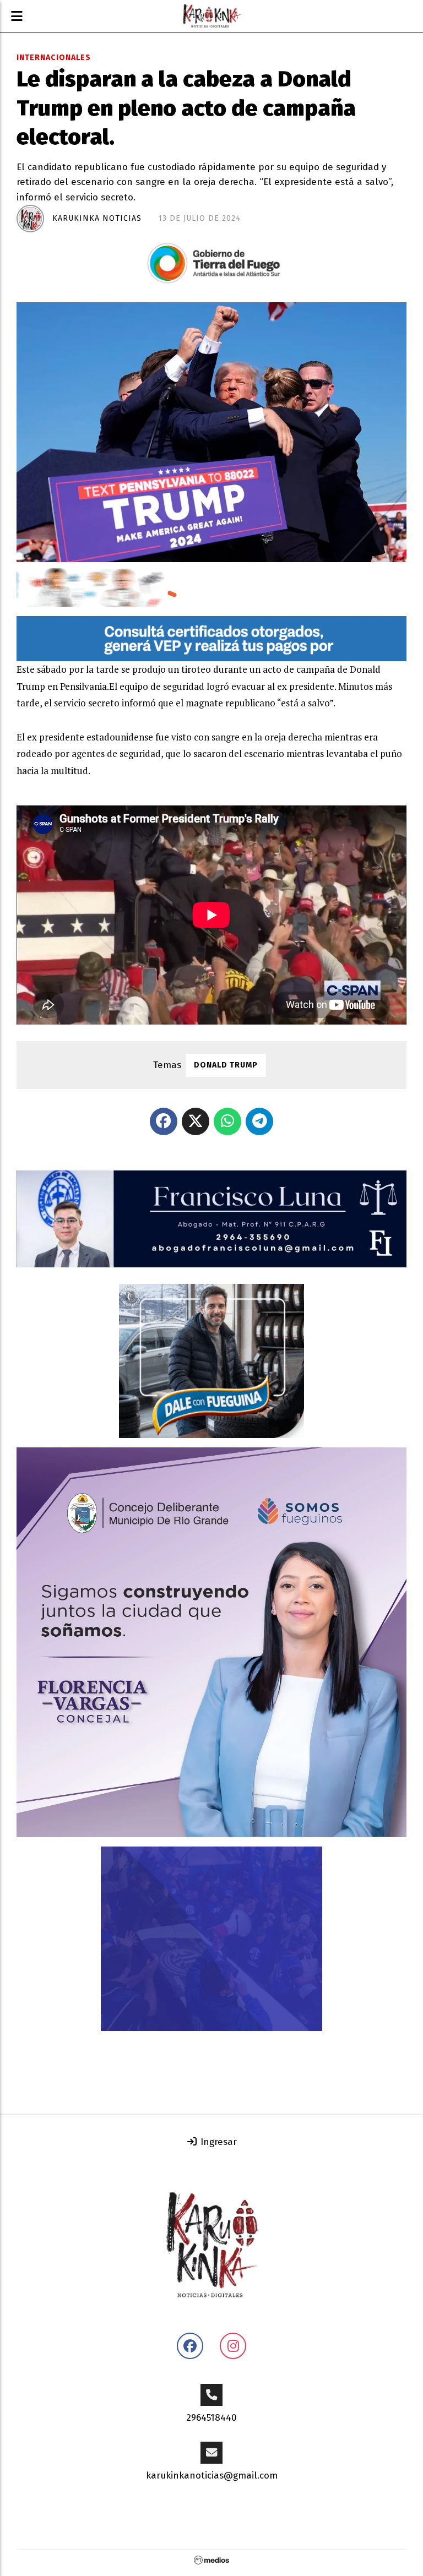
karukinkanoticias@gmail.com (212, 2476)
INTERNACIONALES (54, 58)
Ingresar (217, 2142)
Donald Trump (226, 1065)
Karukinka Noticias (97, 218)
